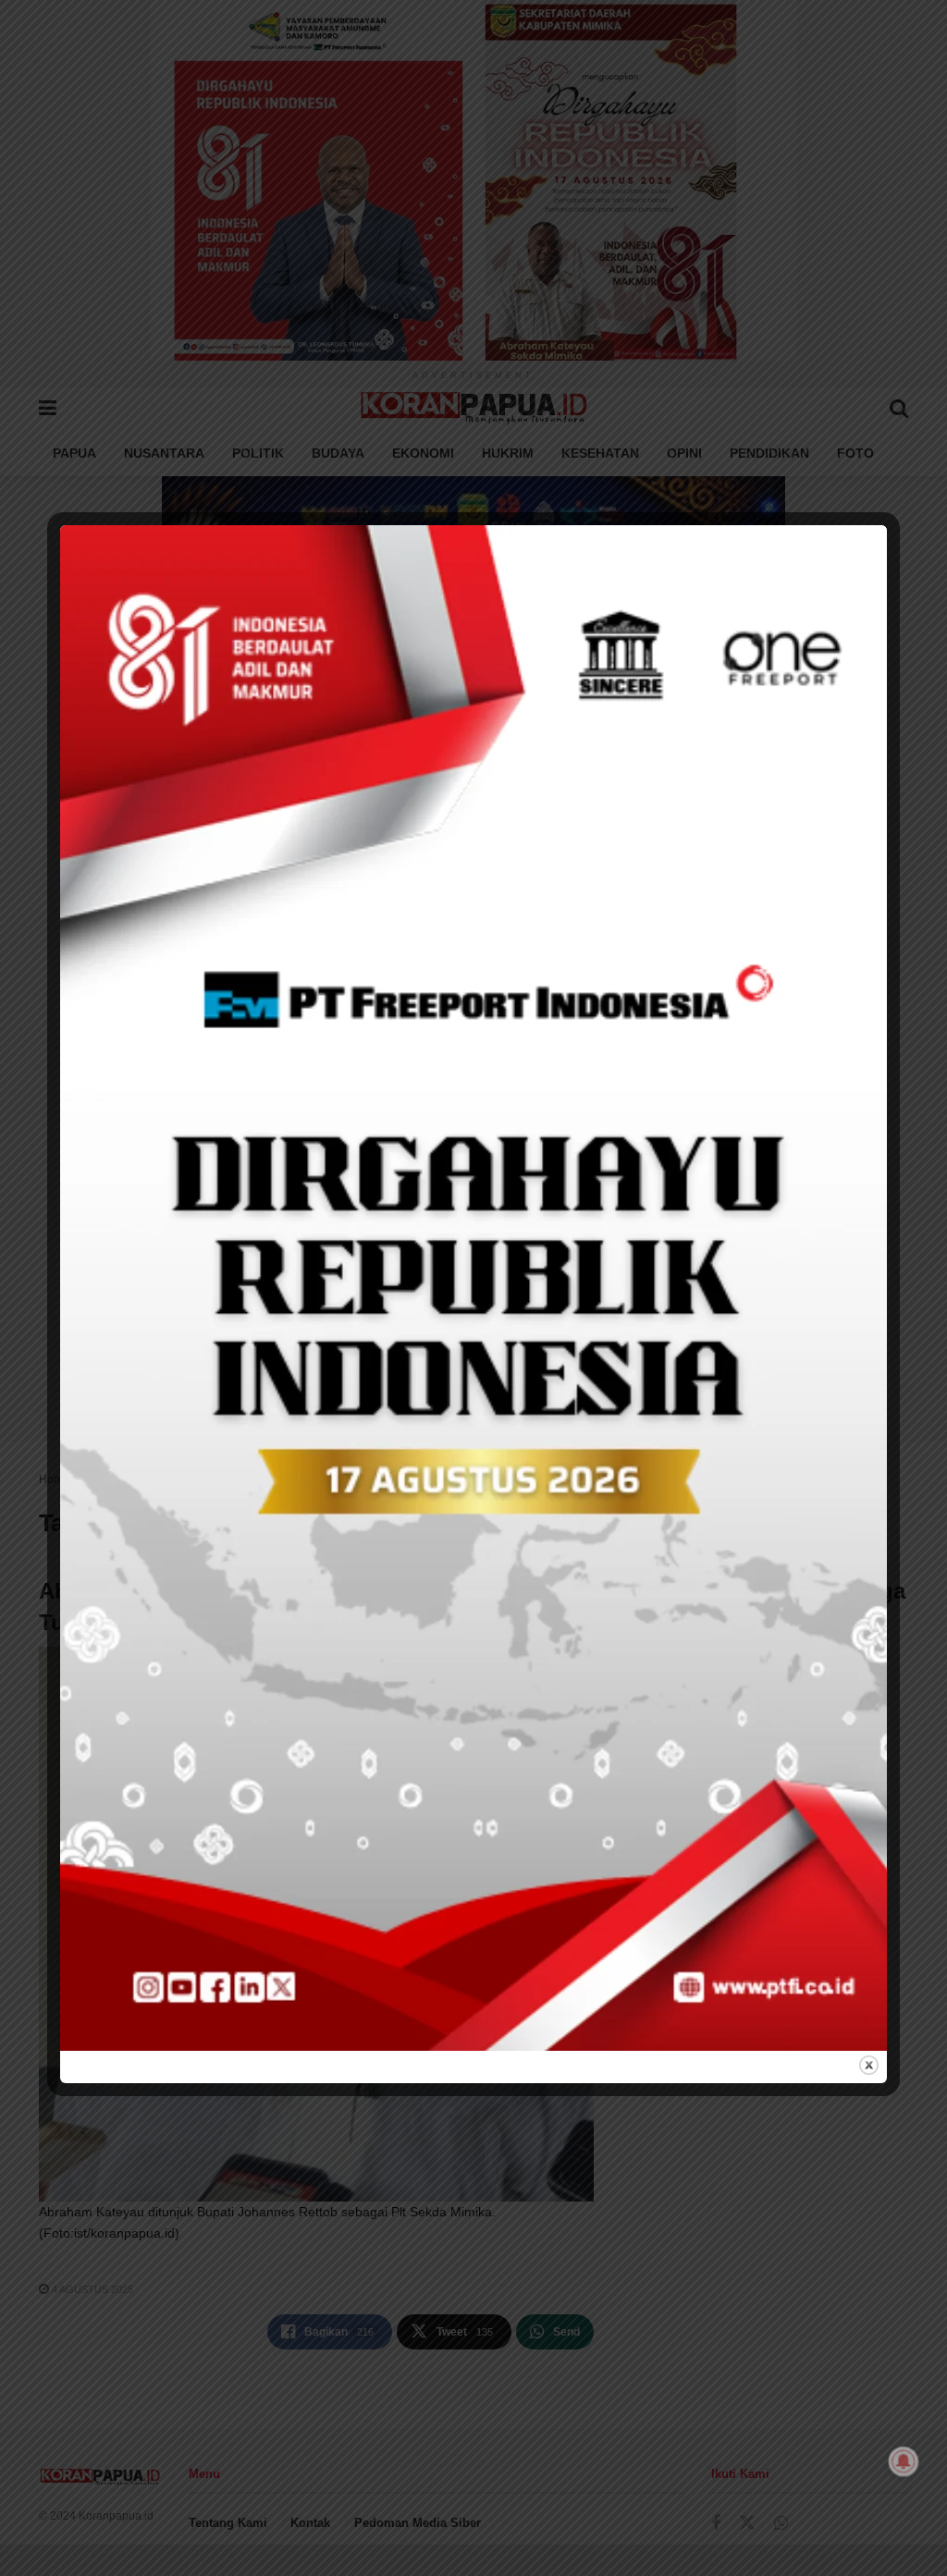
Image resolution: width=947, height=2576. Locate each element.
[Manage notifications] (904, 2461)
